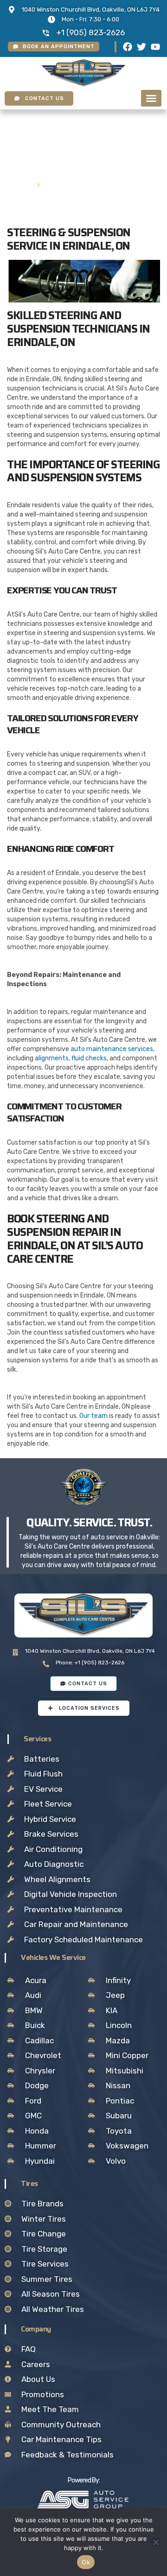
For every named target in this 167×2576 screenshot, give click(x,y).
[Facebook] (128, 47)
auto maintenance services (112, 1049)
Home (21, 184)
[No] (155, 2542)
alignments (52, 1058)
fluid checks (89, 1058)
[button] (151, 98)
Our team (93, 1416)
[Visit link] (83, 2500)
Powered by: (84, 2480)
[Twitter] (141, 47)
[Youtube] (155, 47)
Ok (86, 2562)
